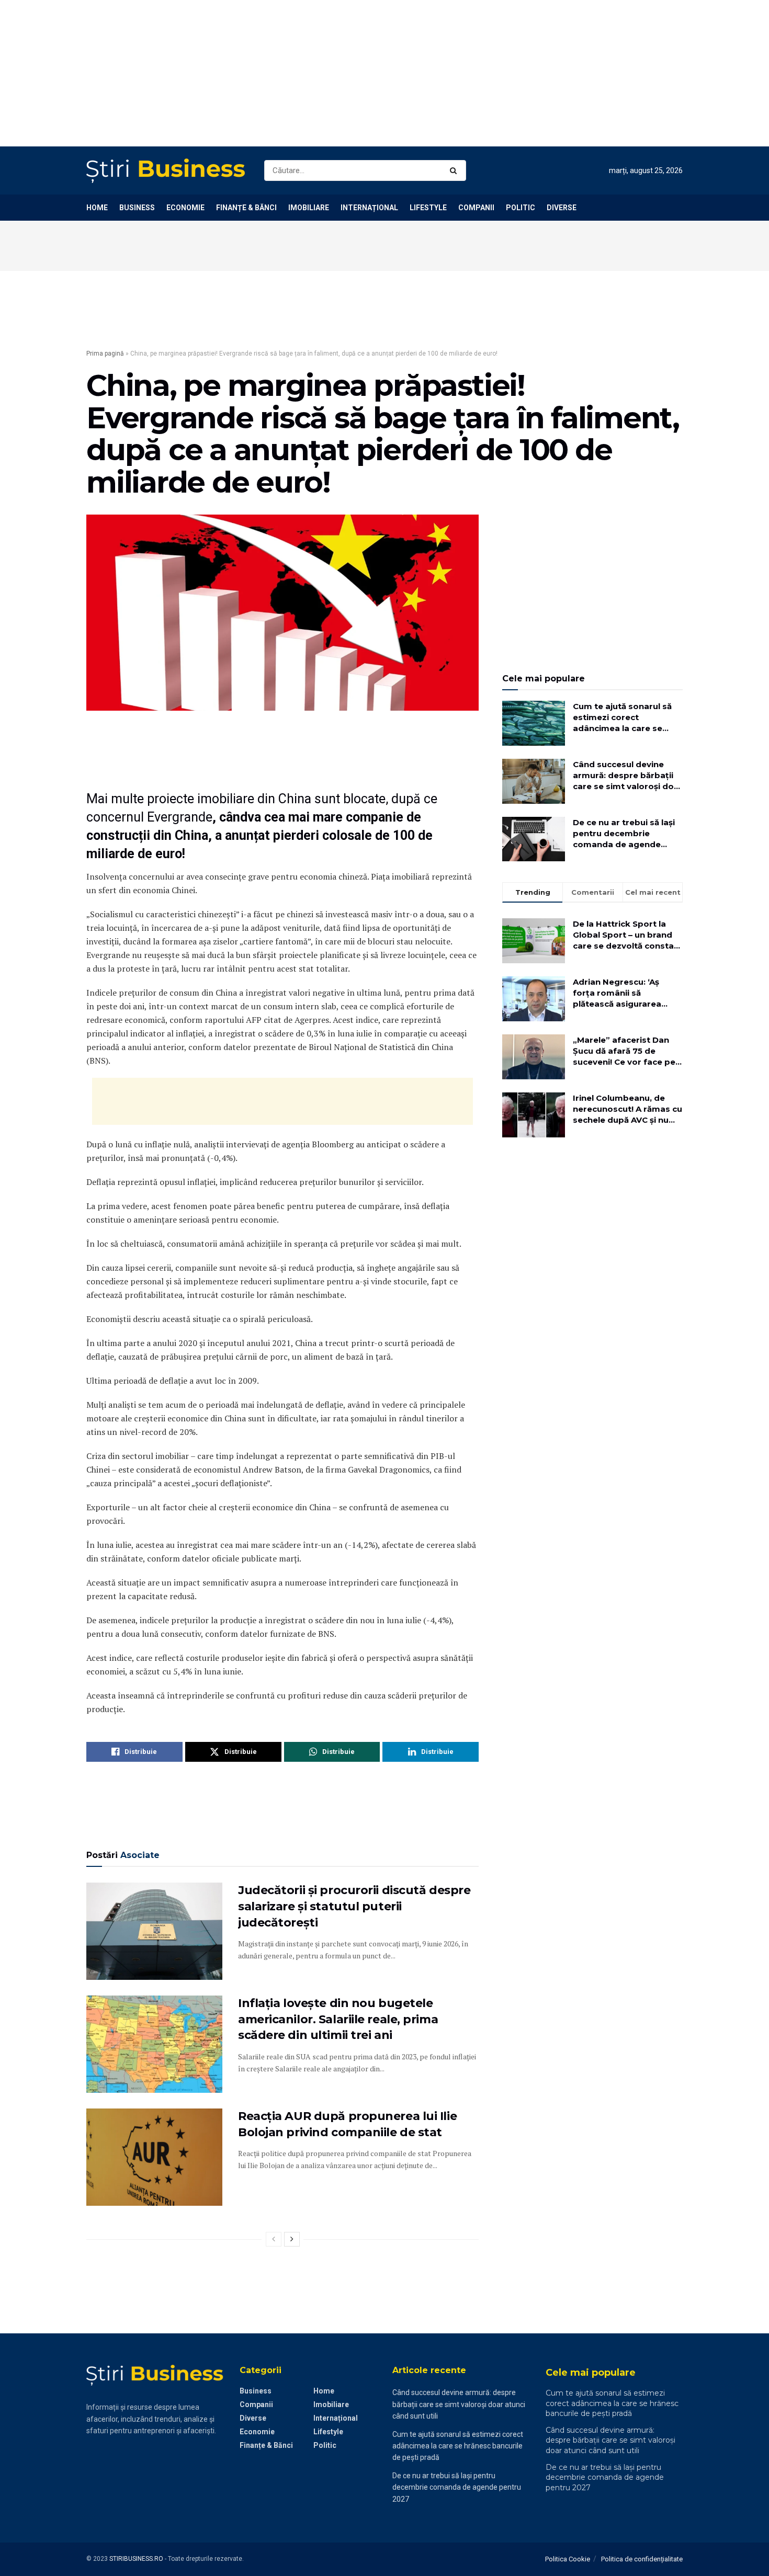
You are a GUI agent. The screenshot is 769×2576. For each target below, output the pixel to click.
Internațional (369, 208)
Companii (476, 208)
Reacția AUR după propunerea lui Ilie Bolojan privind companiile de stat (347, 2124)
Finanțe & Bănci (246, 208)
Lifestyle (428, 208)
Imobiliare (309, 208)
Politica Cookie (568, 2559)
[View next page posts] (292, 2239)
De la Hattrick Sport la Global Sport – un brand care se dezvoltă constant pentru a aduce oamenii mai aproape (628, 935)
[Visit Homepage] (166, 171)
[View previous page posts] (274, 2239)
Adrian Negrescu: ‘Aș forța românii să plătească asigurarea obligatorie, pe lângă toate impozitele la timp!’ (626, 993)
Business (137, 208)
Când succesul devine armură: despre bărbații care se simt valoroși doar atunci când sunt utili (628, 776)
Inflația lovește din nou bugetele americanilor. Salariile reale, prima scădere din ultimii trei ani (338, 2019)
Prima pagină (105, 354)
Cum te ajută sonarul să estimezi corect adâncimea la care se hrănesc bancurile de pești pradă (622, 717)
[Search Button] (455, 170)
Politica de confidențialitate (642, 2559)
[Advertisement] (314, 73)
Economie (185, 208)
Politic (521, 208)
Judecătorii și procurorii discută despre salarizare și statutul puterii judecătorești (354, 1906)
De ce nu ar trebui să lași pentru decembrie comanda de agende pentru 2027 (624, 834)
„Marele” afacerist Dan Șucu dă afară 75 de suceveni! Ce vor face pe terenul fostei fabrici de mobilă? (624, 1051)
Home (97, 208)
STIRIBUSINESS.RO (136, 2559)
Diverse (562, 208)
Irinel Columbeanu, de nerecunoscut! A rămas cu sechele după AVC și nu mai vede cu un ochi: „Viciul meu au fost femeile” (627, 1109)
